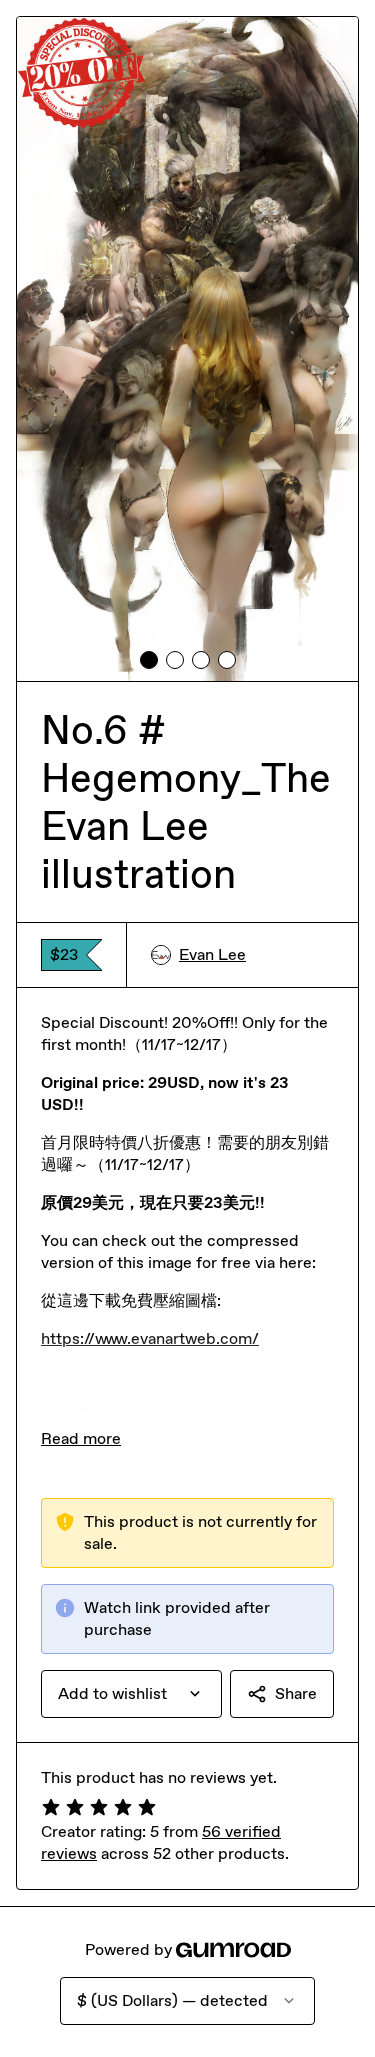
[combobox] (131, 1694)
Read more (81, 1438)
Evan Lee (212, 954)
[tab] (149, 660)
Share (296, 1693)
